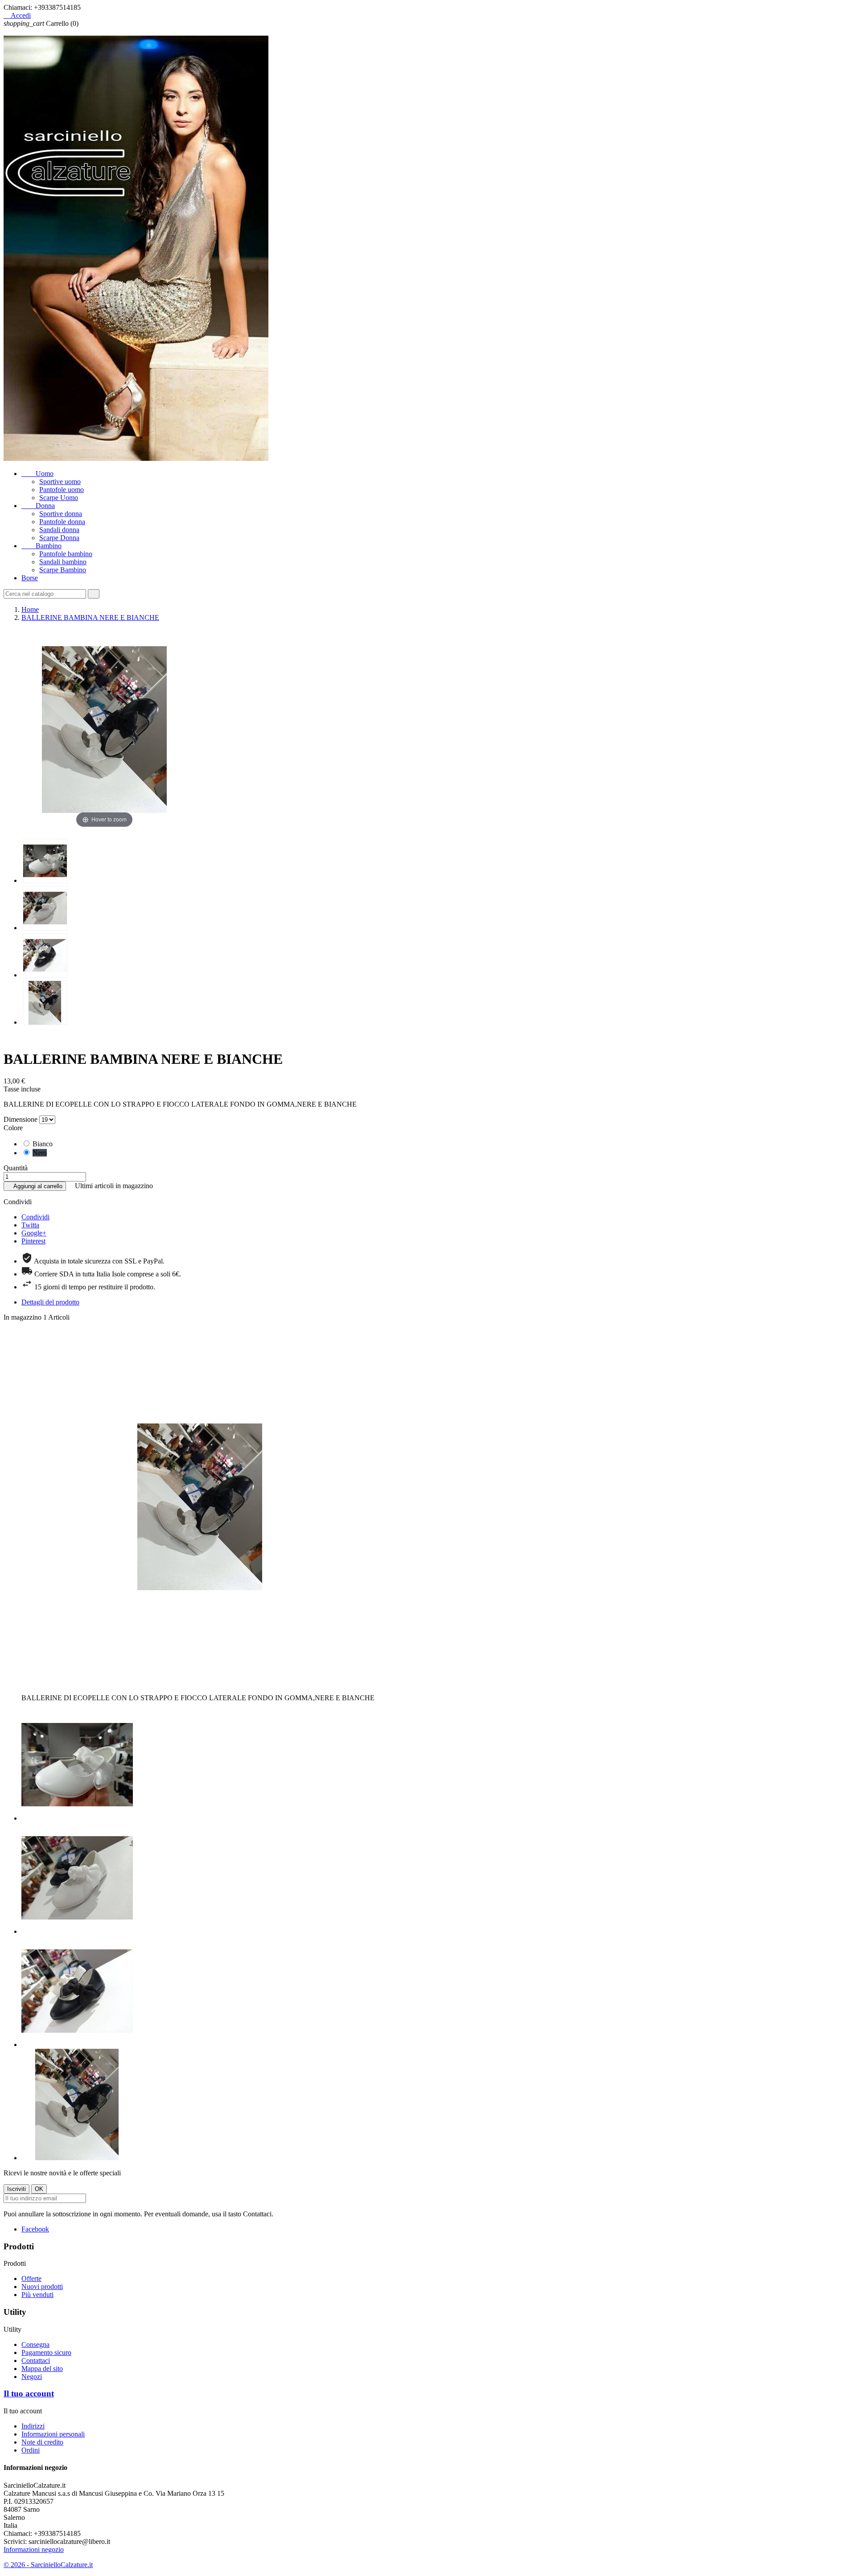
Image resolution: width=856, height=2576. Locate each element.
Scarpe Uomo (59, 498)
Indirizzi (33, 2426)
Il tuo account (29, 2393)
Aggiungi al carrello (35, 1186)
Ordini (31, 2450)
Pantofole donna (62, 522)
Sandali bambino (63, 562)
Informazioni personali (53, 2434)
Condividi (35, 1217)
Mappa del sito (42, 2369)
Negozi (32, 2377)
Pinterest (33, 1241)
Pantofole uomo (62, 490)
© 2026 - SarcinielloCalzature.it (48, 2565)
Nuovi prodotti (42, 2287)
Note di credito (42, 2442)
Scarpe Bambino (63, 570)
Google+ (34, 1233)
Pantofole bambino (66, 554)
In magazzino (23, 1317)
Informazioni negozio (34, 2549)
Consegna (35, 2344)
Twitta (30, 1225)
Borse (30, 578)
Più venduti (37, 2295)
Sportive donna (61, 514)
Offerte (31, 2279)
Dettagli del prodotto (50, 1302)
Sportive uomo (60, 482)
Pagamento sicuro (46, 2352)
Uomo (37, 474)
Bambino (41, 546)
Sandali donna (59, 530)
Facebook (35, 2229)
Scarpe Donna (59, 538)
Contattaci (36, 2361)
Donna (38, 506)
